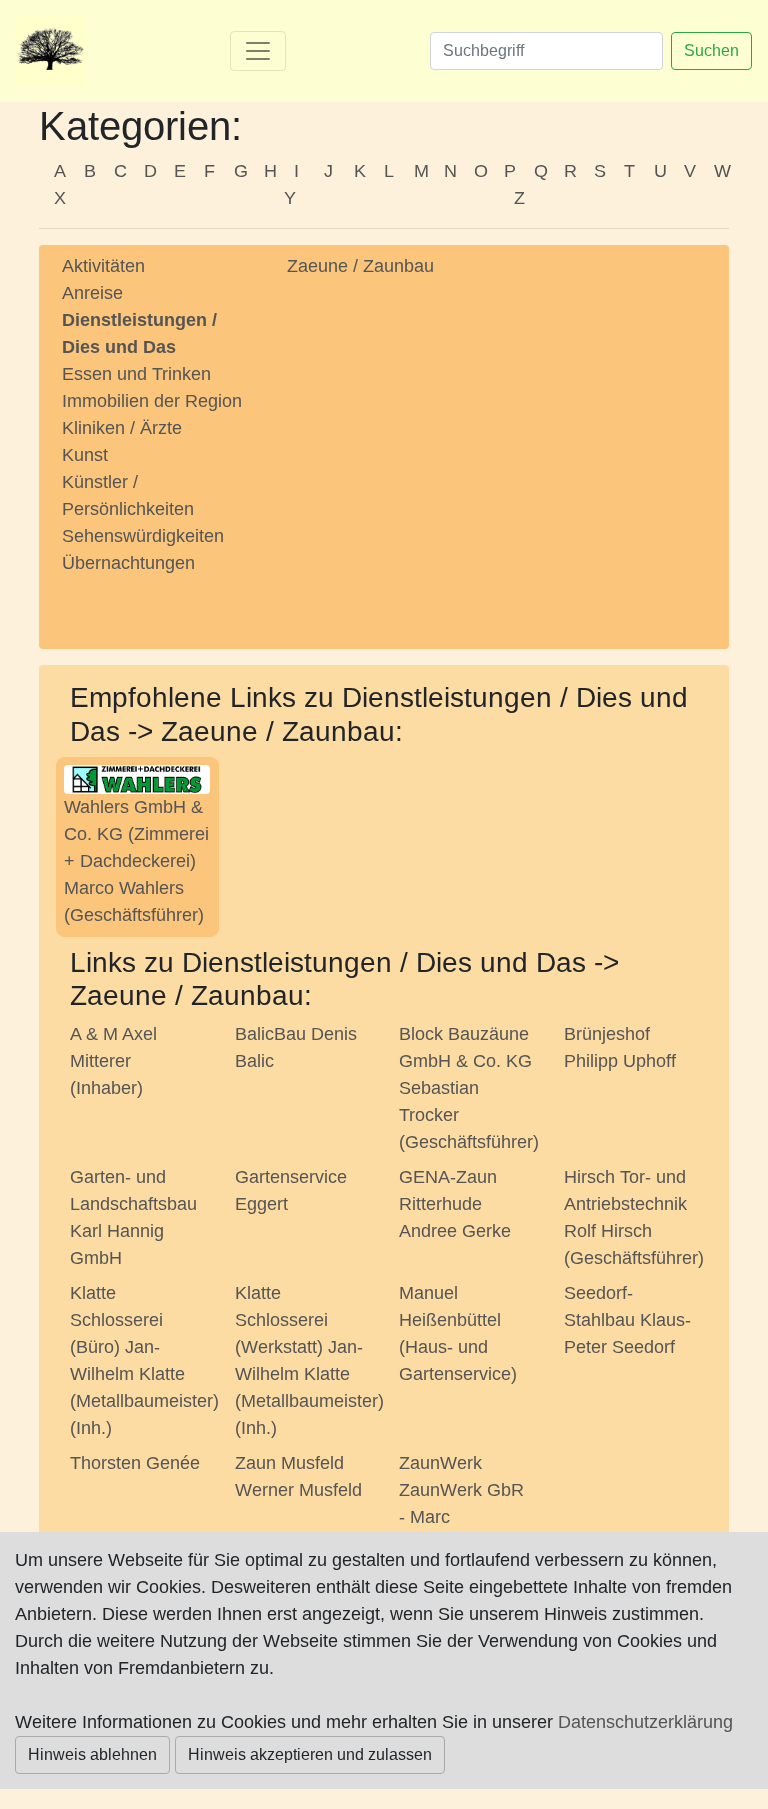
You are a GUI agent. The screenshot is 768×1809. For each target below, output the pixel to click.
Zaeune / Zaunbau (360, 266)
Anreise (92, 293)
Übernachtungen (128, 563)
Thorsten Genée (135, 1463)
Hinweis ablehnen (92, 1754)
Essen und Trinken (136, 374)
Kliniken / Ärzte (122, 428)
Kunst (85, 455)
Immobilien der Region (152, 401)
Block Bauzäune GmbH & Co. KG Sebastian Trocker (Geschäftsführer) (469, 1088)
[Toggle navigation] (258, 51)
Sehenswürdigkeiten (143, 536)
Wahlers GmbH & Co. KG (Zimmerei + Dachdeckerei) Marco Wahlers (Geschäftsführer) (136, 861)
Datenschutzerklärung (645, 1722)
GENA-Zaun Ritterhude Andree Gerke (455, 1204)
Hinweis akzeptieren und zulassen (310, 1754)
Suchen (711, 50)
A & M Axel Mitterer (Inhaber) (113, 1061)
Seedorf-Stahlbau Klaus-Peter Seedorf (627, 1320)
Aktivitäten (103, 266)
